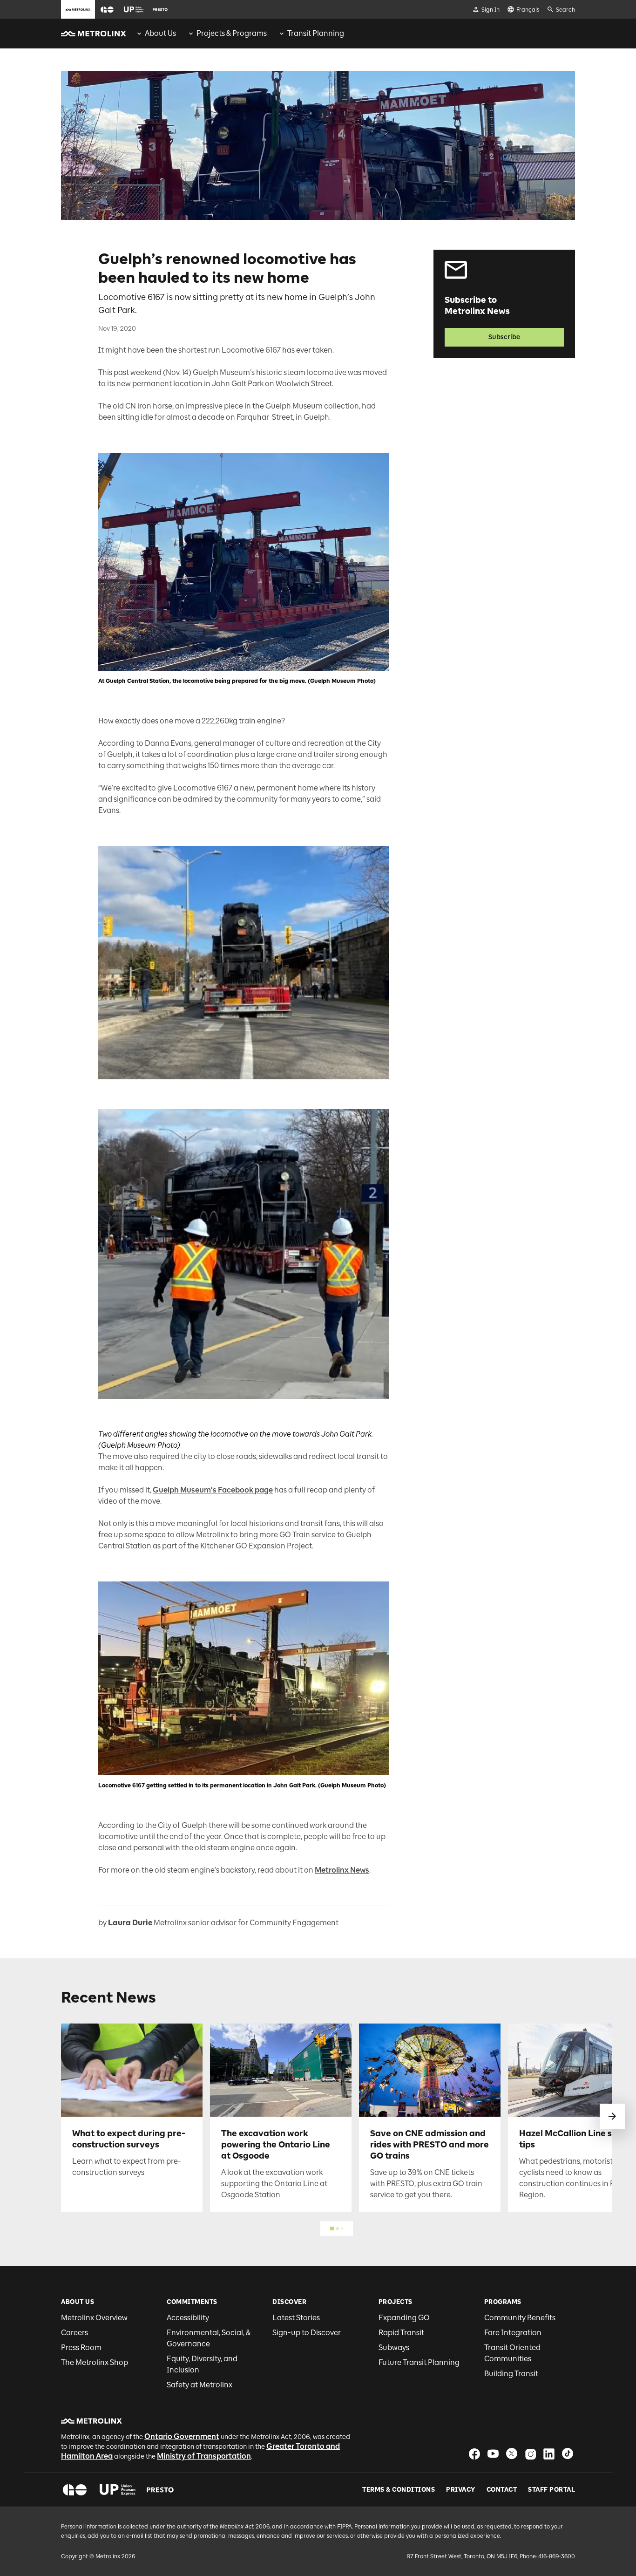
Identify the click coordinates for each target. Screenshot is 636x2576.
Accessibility (188, 2318)
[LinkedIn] (549, 2454)
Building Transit (511, 2374)
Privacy (461, 2490)
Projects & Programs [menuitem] (232, 33)
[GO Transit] (75, 2490)
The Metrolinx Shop (95, 2362)
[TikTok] (568, 2454)
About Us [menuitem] (160, 33)
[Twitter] (512, 2454)
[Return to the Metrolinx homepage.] (94, 34)
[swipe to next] (612, 2116)
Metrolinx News (342, 1870)
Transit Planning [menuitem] (316, 33)
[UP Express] (118, 2490)
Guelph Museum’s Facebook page (213, 1490)
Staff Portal (551, 2490)
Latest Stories (296, 2318)
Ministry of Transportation (204, 2456)
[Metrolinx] (91, 2421)
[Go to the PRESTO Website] (160, 9)
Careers (74, 2333)
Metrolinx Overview (94, 2318)
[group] (156, 34)
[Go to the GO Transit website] (107, 9)
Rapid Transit (401, 2333)
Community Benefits (520, 2318)
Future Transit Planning (419, 2362)
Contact (502, 2490)
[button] (107, 10)
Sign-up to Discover (307, 2333)
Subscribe (504, 337)
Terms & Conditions (399, 2490)
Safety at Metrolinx (200, 2385)
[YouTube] (493, 2454)
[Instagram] (530, 2454)
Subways (394, 2348)
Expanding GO (404, 2318)
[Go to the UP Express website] (134, 9)
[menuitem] (156, 34)
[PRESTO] (160, 2490)
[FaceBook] (474, 2454)
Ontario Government (182, 2436)
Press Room (81, 2348)
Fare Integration (513, 2333)
